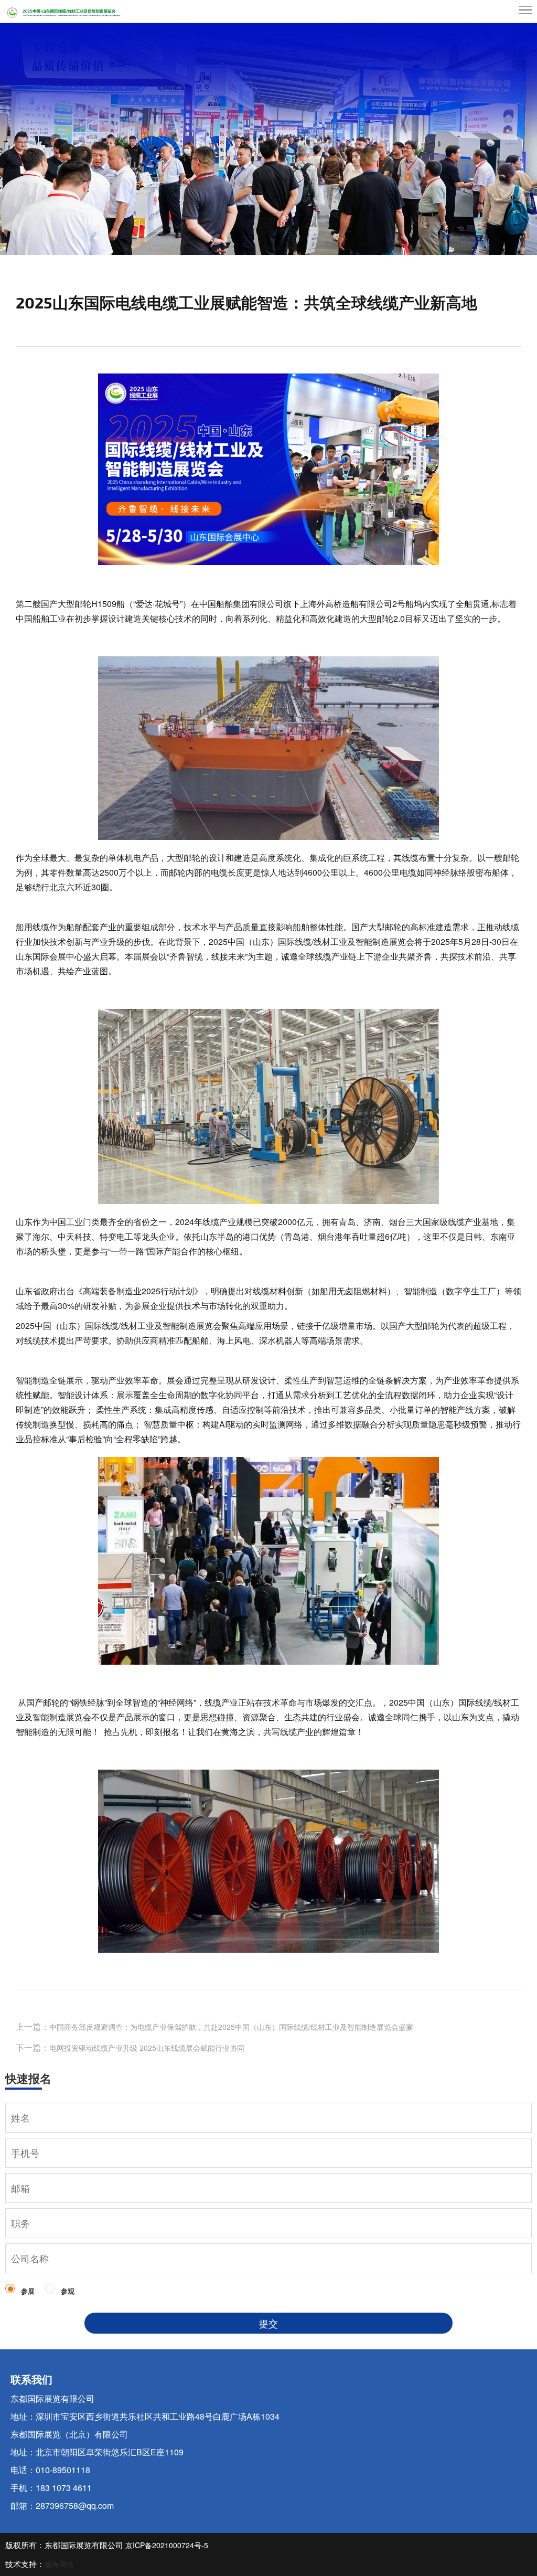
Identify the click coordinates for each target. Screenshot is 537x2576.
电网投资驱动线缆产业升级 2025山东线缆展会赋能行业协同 (147, 2048)
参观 (68, 2291)
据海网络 (59, 2564)
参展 (28, 2291)
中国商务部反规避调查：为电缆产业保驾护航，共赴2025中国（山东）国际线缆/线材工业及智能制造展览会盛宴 (231, 2027)
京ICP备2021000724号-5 (167, 2545)
